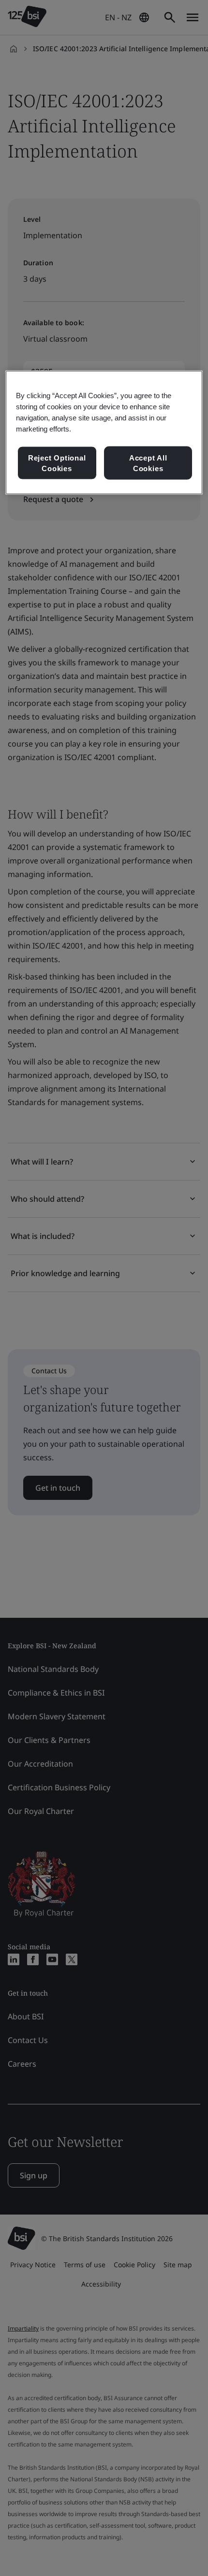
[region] (104, 432)
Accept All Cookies (148, 463)
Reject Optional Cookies (57, 463)
